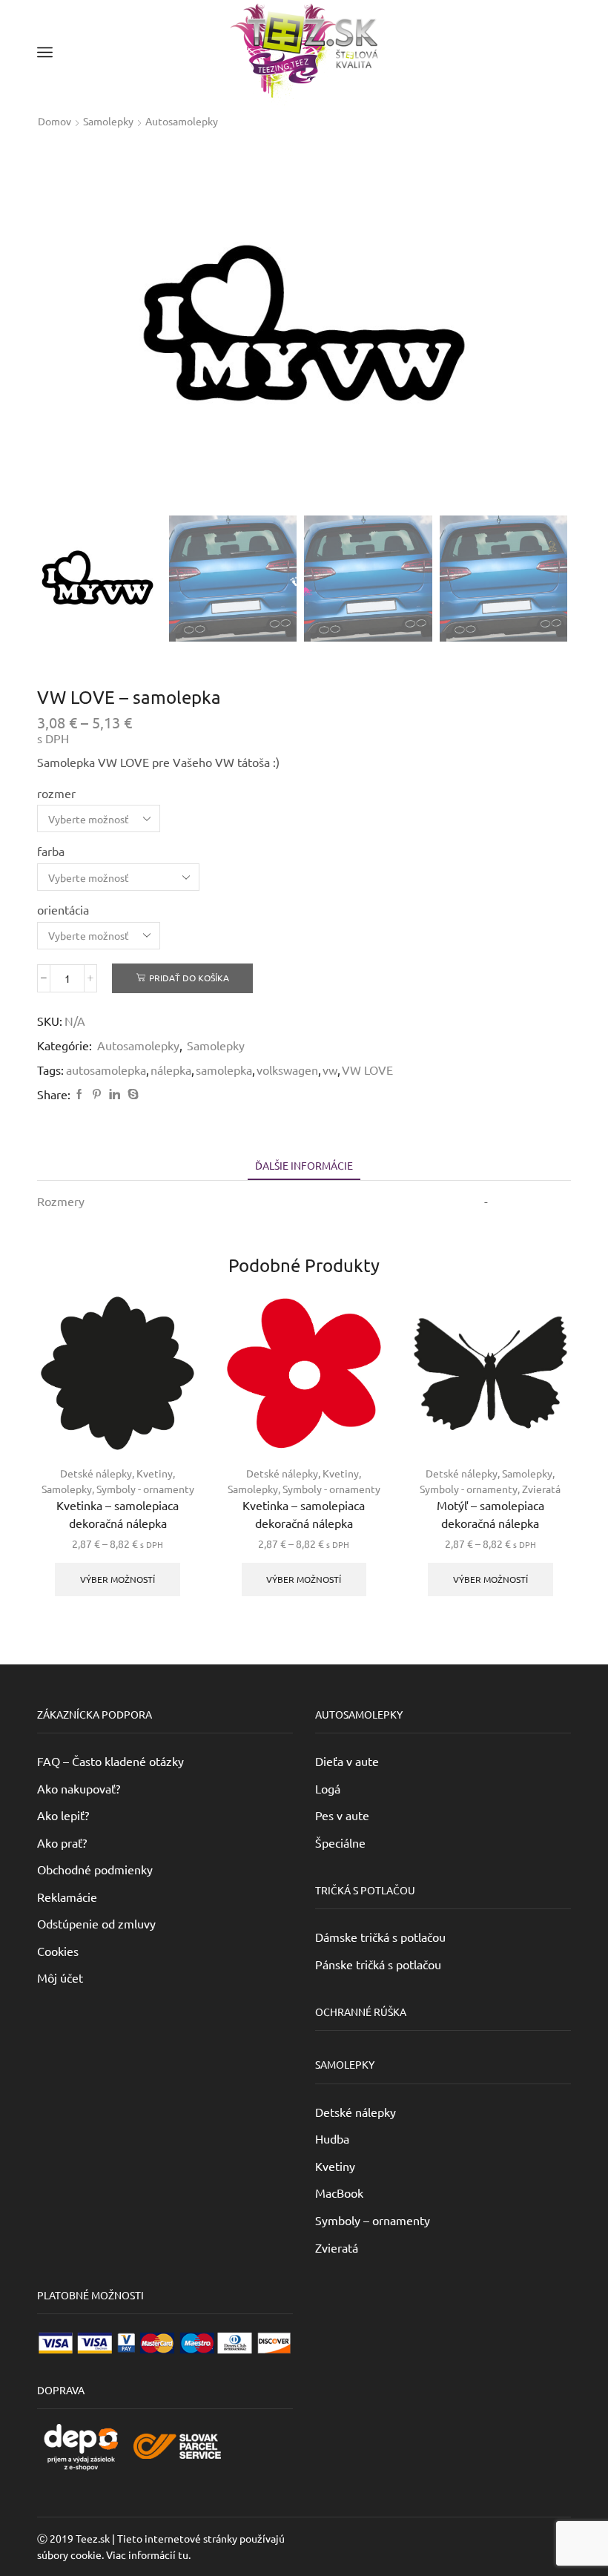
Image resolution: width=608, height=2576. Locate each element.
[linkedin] (115, 1094)
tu (183, 2554)
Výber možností (118, 1579)
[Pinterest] (97, 1094)
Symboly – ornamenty (373, 2220)
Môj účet (60, 1977)
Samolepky (108, 121)
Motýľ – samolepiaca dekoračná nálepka (490, 1514)
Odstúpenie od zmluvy (96, 1923)
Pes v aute (342, 1815)
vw (330, 1070)
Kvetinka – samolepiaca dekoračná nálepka (118, 1514)
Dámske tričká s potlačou (380, 1937)
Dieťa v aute (347, 1761)
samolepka (224, 1070)
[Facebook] (79, 1094)
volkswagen (287, 1070)
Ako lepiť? (63, 1815)
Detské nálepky (96, 1473)
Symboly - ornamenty (145, 1489)
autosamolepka (106, 1070)
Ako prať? (62, 1842)
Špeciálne (340, 1842)
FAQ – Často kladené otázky (110, 1761)
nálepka (171, 1070)
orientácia (63, 909)
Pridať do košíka (189, 978)
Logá (328, 1788)
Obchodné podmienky (95, 1869)
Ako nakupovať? (79, 1788)
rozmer (56, 793)
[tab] (304, 1166)
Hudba (332, 2138)
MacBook (339, 2193)
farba (51, 851)
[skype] (131, 1094)
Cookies (58, 1951)
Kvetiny (155, 1473)
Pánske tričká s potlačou (378, 1964)
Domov (54, 121)
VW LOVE (367, 1070)
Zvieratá (541, 1489)
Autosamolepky (182, 121)
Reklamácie (67, 1897)
